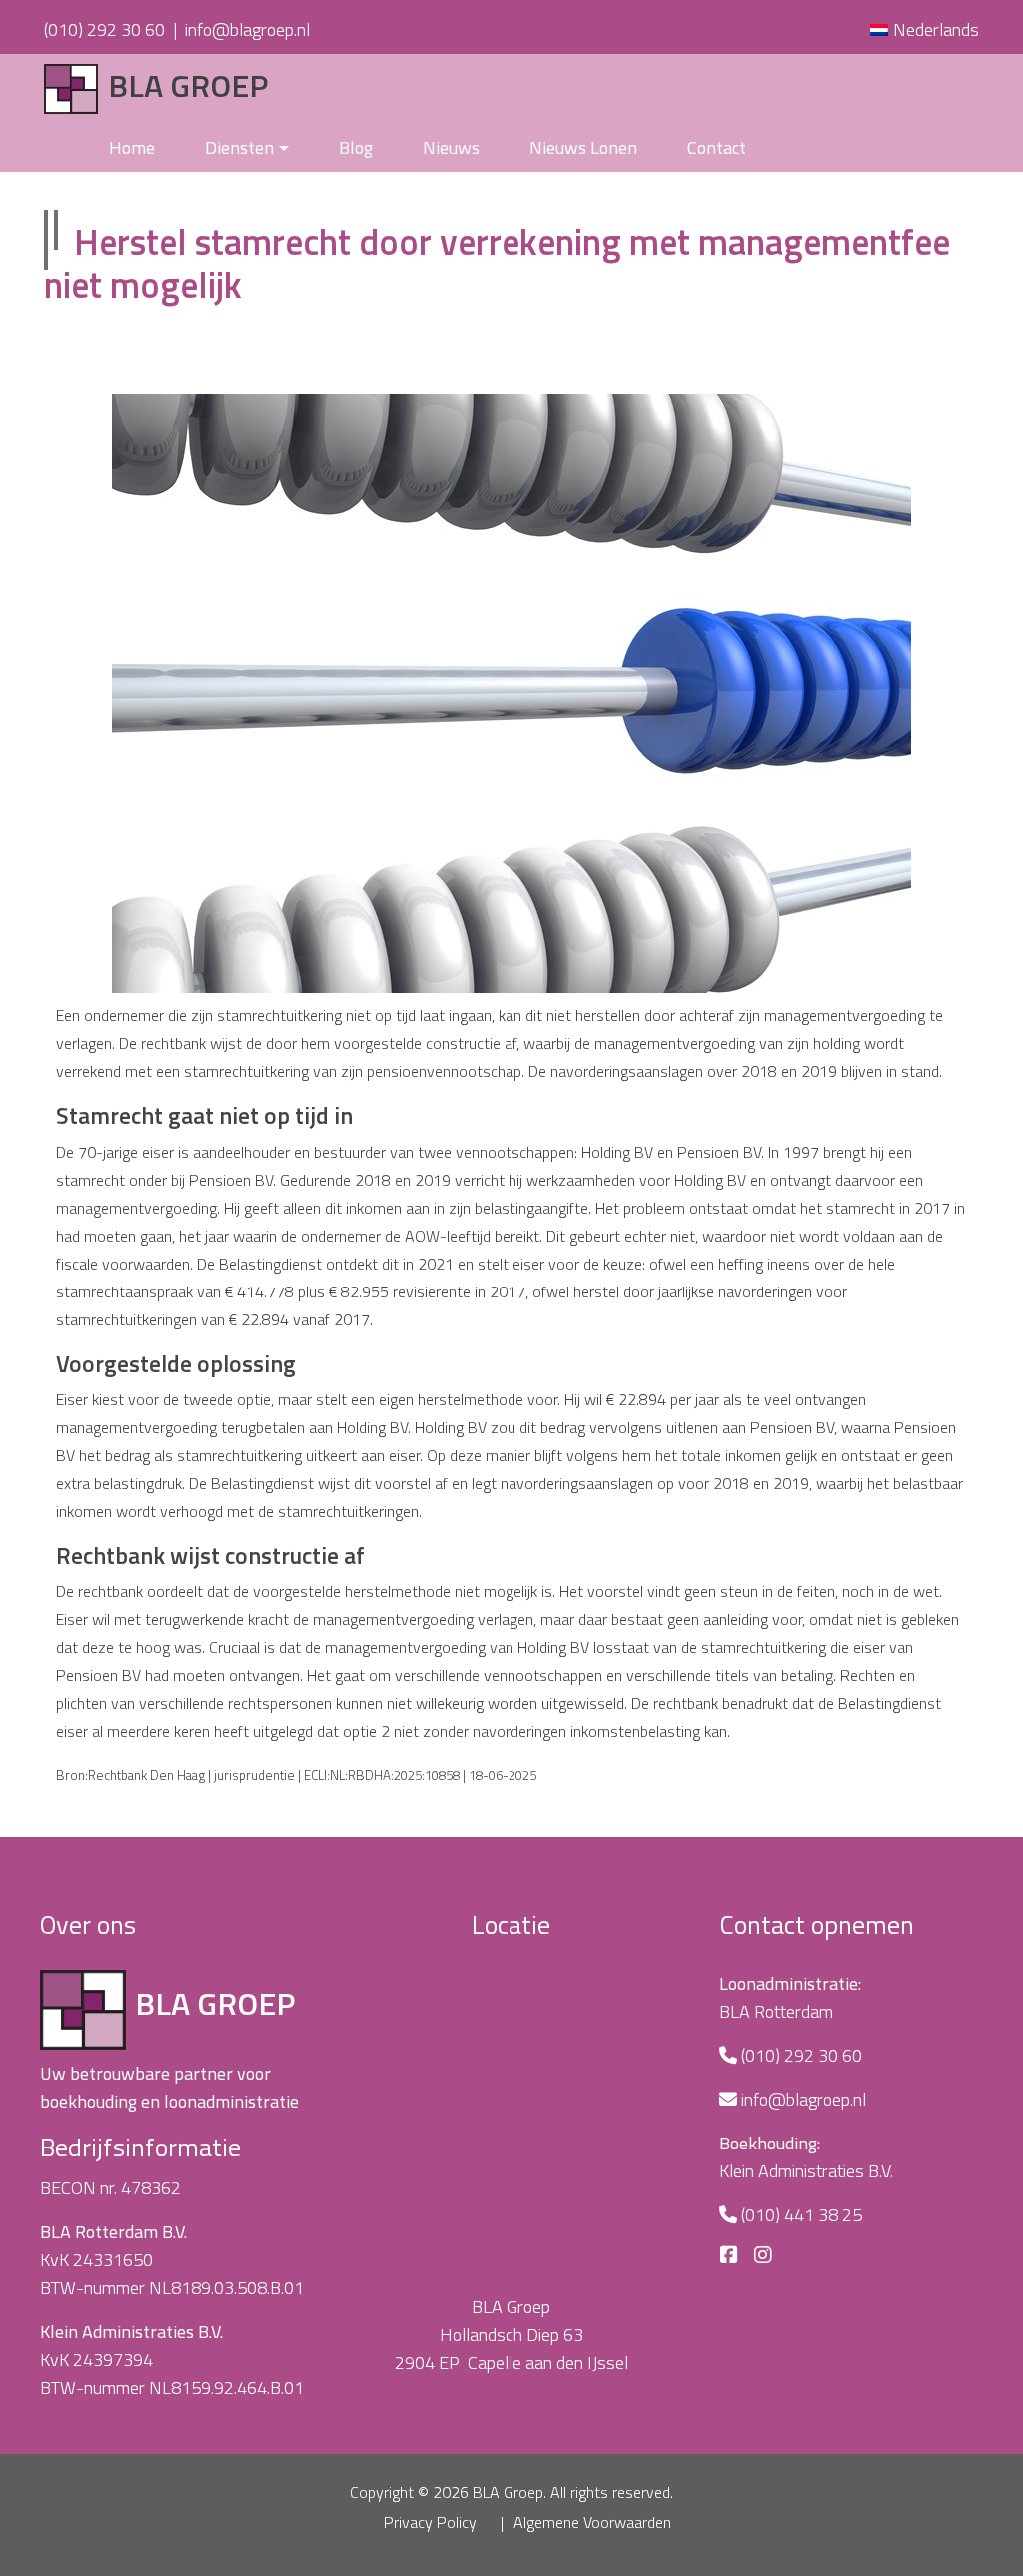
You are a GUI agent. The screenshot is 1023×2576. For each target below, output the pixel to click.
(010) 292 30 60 (104, 29)
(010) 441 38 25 (802, 2215)
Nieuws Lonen (583, 147)
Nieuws (451, 147)
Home (132, 147)
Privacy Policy (430, 2522)
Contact (717, 147)
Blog (356, 147)
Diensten (239, 147)
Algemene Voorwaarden (592, 2522)
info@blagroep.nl (247, 29)
